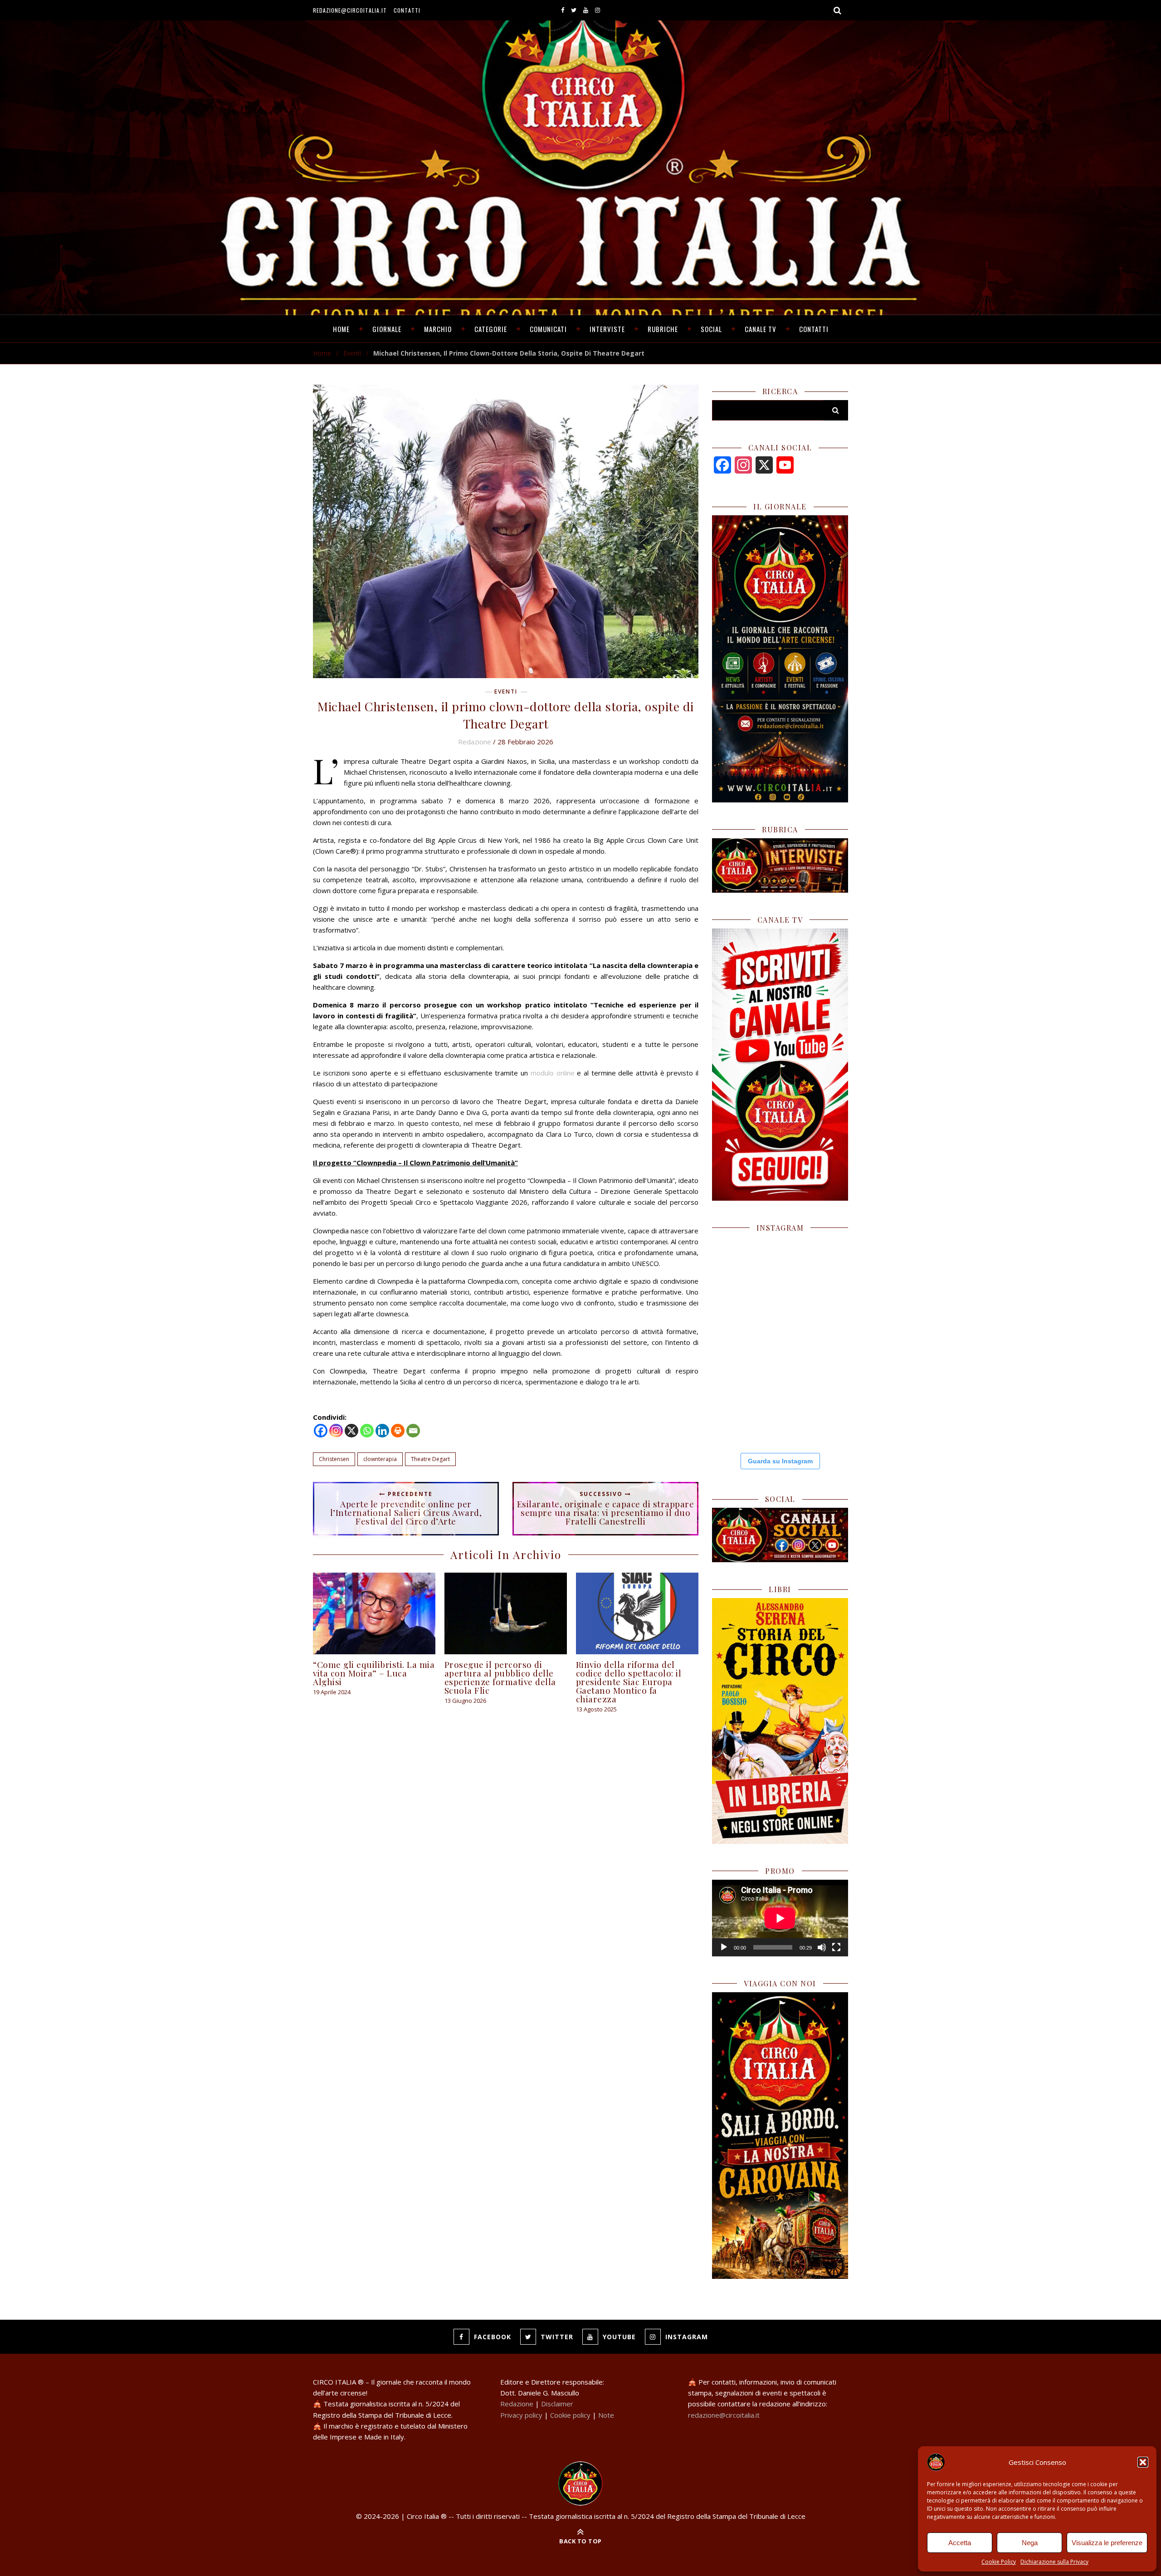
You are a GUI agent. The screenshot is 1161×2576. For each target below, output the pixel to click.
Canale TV (761, 329)
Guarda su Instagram (780, 1461)
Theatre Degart (430, 1459)
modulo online (553, 1073)
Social (711, 329)
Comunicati (548, 329)
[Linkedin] (382, 1431)
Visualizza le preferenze (1107, 2543)
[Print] (398, 1431)
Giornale (387, 329)
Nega (1030, 2543)
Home (341, 329)
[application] (780, 1918)
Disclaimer (557, 2404)
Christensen (334, 1459)
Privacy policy (521, 2415)
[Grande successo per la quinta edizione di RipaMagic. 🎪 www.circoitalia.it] (815, 1409)
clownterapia (380, 1459)
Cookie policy (570, 2415)
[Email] (413, 1431)
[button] (1143, 2462)
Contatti (407, 10)
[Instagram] (336, 1431)
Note (606, 2415)
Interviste (607, 329)
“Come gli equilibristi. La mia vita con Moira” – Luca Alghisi (374, 1673)
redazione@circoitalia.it (350, 10)
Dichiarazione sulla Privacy (1054, 2562)
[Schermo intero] (836, 1947)
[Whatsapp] (367, 1431)
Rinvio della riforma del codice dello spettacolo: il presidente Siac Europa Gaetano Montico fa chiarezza (629, 1681)
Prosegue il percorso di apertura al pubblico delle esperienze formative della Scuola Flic (500, 1677)
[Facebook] (321, 1431)
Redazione (475, 742)
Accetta (960, 2543)
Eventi (352, 353)
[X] (351, 1431)
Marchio (438, 329)
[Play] (724, 1947)
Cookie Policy (999, 2562)
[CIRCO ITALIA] (580, 2483)
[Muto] (822, 1947)
